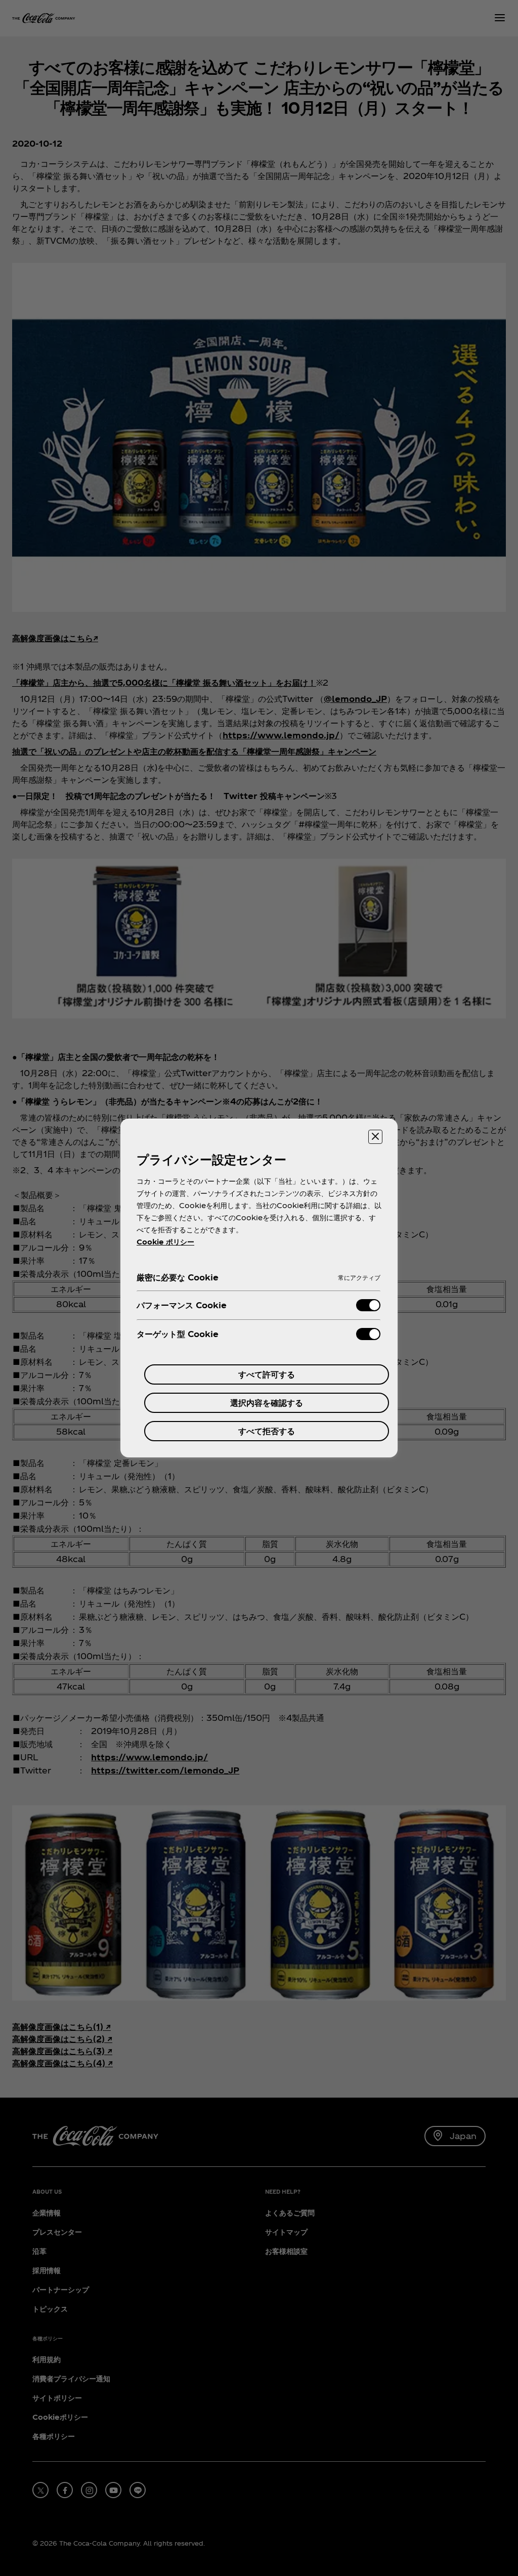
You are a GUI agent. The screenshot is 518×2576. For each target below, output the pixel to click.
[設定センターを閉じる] (375, 1137)
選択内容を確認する (267, 1403)
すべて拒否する (267, 1431)
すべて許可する (267, 1374)
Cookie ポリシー (165, 1242)
